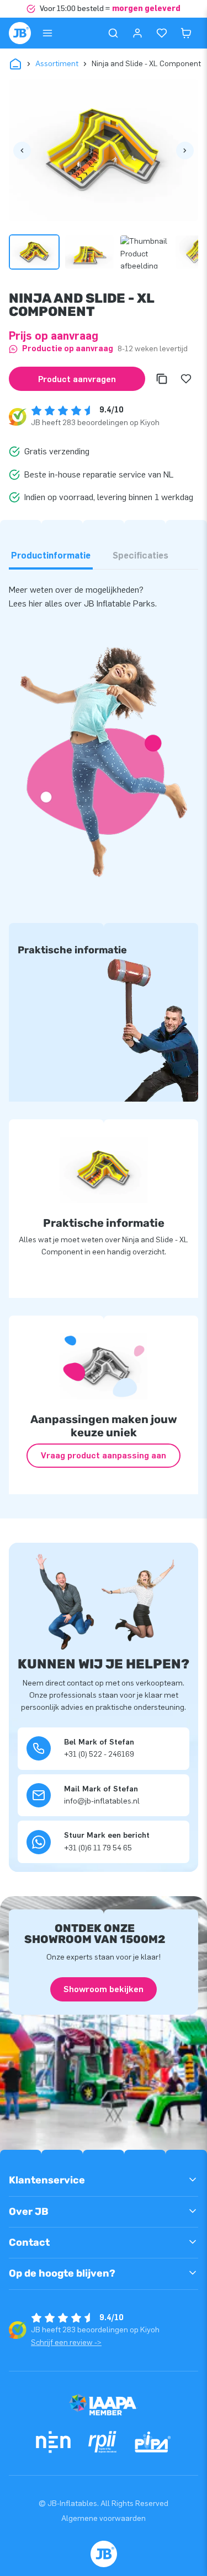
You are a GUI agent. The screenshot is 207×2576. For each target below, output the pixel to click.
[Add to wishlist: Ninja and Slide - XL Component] (186, 379)
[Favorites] (162, 33)
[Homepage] (20, 33)
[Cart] (186, 33)
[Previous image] (22, 151)
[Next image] (185, 151)
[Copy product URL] (162, 379)
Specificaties (140, 556)
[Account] (137, 33)
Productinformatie (51, 556)
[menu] (47, 33)
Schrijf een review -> (66, 2342)
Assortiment (57, 64)
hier (37, 603)
